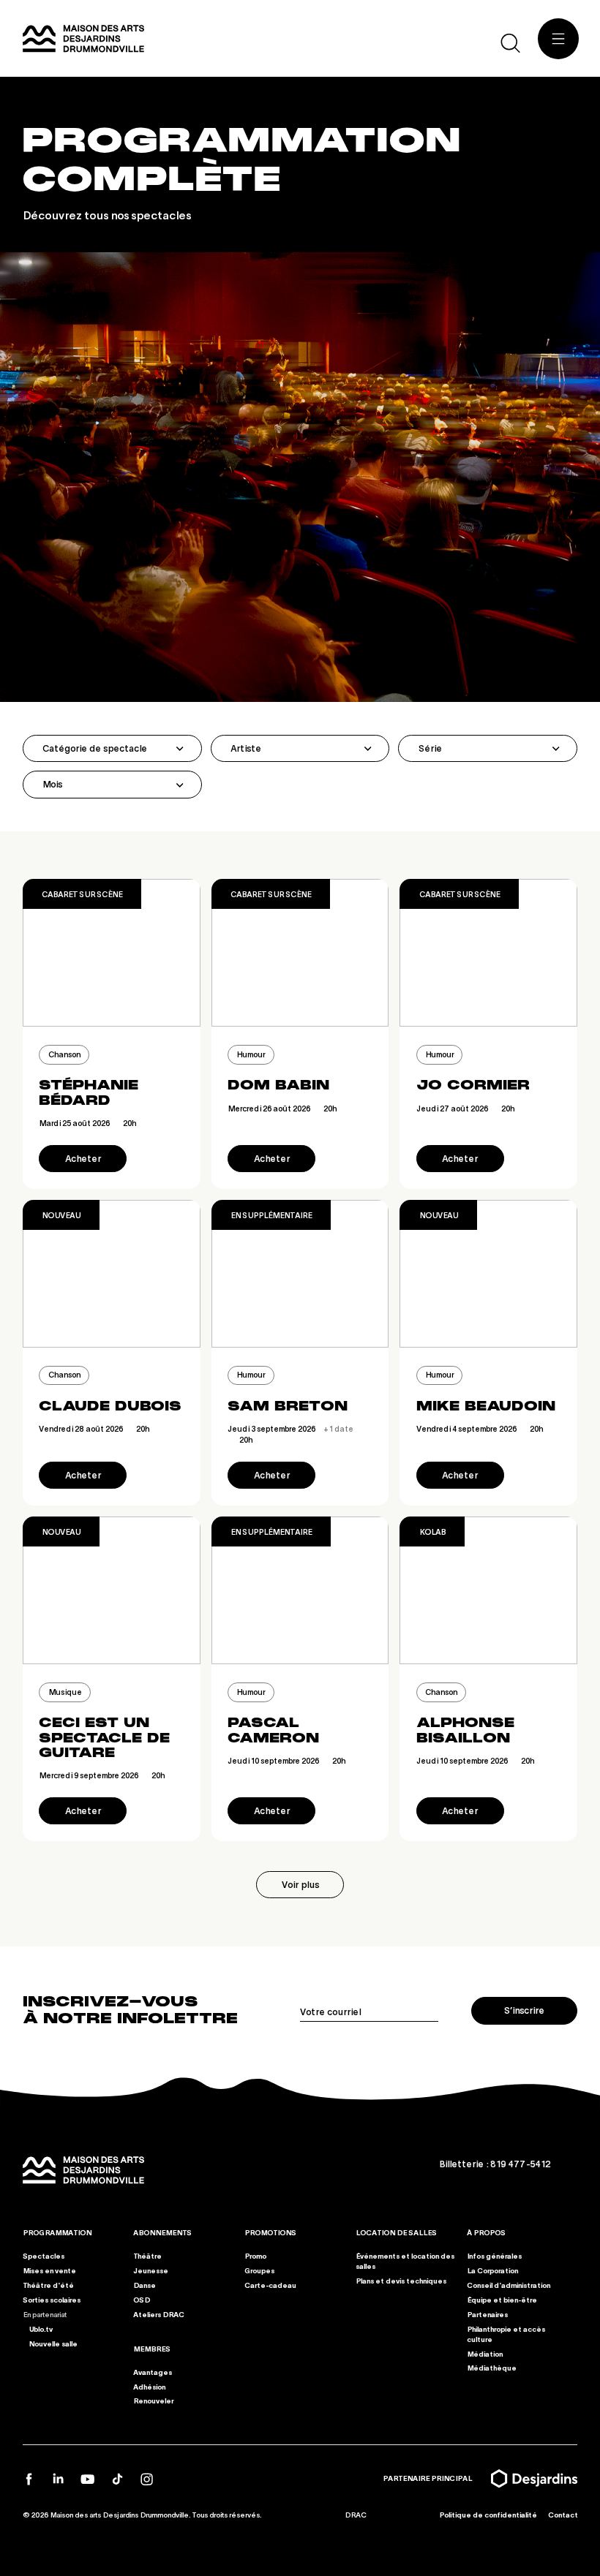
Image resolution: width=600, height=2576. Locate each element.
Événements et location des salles (405, 2260)
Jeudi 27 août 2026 (465, 1108)
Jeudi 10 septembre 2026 (286, 1760)
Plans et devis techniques (401, 2280)
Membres (152, 2348)
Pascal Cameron (273, 1730)
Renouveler (153, 2401)
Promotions (270, 2232)
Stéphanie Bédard (89, 1092)
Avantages (153, 2371)
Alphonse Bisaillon (465, 1730)
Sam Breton (288, 1406)
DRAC (356, 2515)
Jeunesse (151, 2270)
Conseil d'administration (509, 2284)
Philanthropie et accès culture (506, 2333)
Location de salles (396, 2232)
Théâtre (147, 2255)
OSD (142, 2299)
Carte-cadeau (270, 2284)
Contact (562, 2515)
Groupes (259, 2270)
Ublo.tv (40, 2328)
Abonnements (162, 2232)
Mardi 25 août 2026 (87, 1123)
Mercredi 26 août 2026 (282, 1108)
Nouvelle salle (52, 2343)
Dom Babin (278, 1085)
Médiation (485, 2353)
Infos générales (494, 2255)
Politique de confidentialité (487, 2515)
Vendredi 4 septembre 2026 (480, 1428)
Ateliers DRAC (159, 2314)
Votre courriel (330, 2012)
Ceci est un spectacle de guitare (104, 1738)
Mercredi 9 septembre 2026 (102, 1775)
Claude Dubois (110, 1406)
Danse (145, 2284)
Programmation (57, 2232)
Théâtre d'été (48, 2284)
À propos (486, 2232)
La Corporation (492, 2270)
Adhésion (149, 2386)
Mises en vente (49, 2270)
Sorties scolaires (52, 2299)
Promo (255, 2255)
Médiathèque (492, 2368)
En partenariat (45, 2314)
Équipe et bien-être (502, 2299)
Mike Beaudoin (486, 1406)
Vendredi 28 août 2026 (94, 1428)
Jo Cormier (473, 1085)
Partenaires (487, 2314)
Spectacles (44, 2255)
